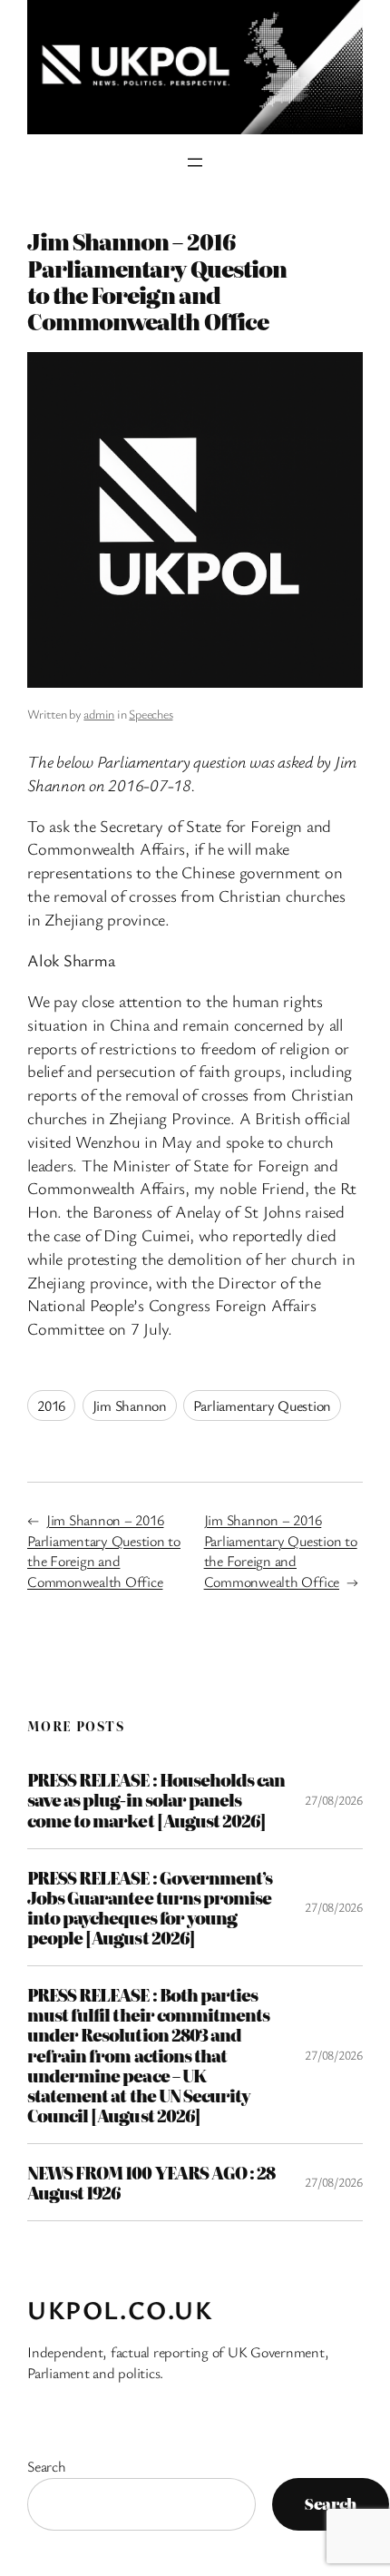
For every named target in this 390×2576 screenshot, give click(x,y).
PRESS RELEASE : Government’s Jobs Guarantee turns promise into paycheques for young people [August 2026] (150, 1908)
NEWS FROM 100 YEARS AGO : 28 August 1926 (151, 2182)
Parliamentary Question (262, 1406)
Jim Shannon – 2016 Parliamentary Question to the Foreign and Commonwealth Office (104, 1551)
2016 (51, 1406)
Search (47, 2466)
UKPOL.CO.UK (120, 2309)
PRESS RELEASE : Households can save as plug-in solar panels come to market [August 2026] (156, 1799)
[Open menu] (195, 162)
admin (99, 714)
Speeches (151, 714)
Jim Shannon (130, 1406)
